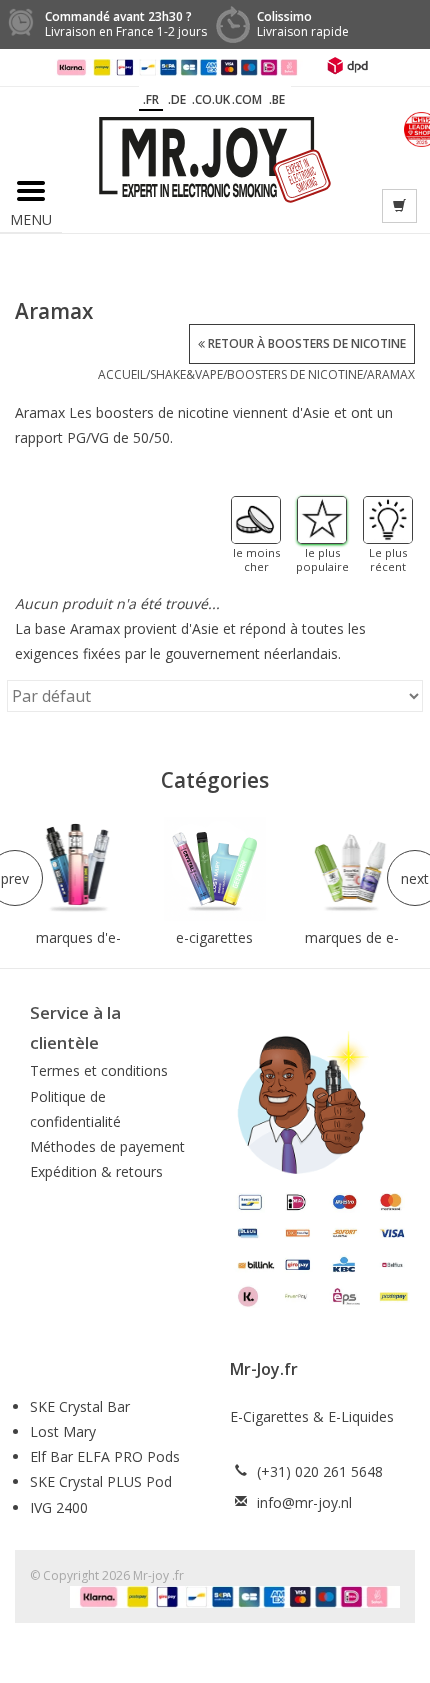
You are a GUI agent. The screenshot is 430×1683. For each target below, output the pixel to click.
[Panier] (399, 206)
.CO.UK (211, 99)
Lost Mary (63, 1431)
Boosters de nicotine (295, 374)
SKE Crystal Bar (80, 1406)
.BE (277, 99)
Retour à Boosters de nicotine (305, 343)
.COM (247, 99)
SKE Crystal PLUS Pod (101, 1481)
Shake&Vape (186, 374)
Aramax (391, 374)
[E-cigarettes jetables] (215, 868)
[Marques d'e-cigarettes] (78, 868)
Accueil (122, 374)
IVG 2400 (59, 1507)
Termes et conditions (99, 1070)
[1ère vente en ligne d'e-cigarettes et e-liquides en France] (215, 158)
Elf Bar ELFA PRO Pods (105, 1456)
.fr (151, 99)
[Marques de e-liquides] (351, 868)
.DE (177, 99)
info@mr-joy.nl (304, 1502)
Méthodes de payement (107, 1146)
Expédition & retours (96, 1171)
